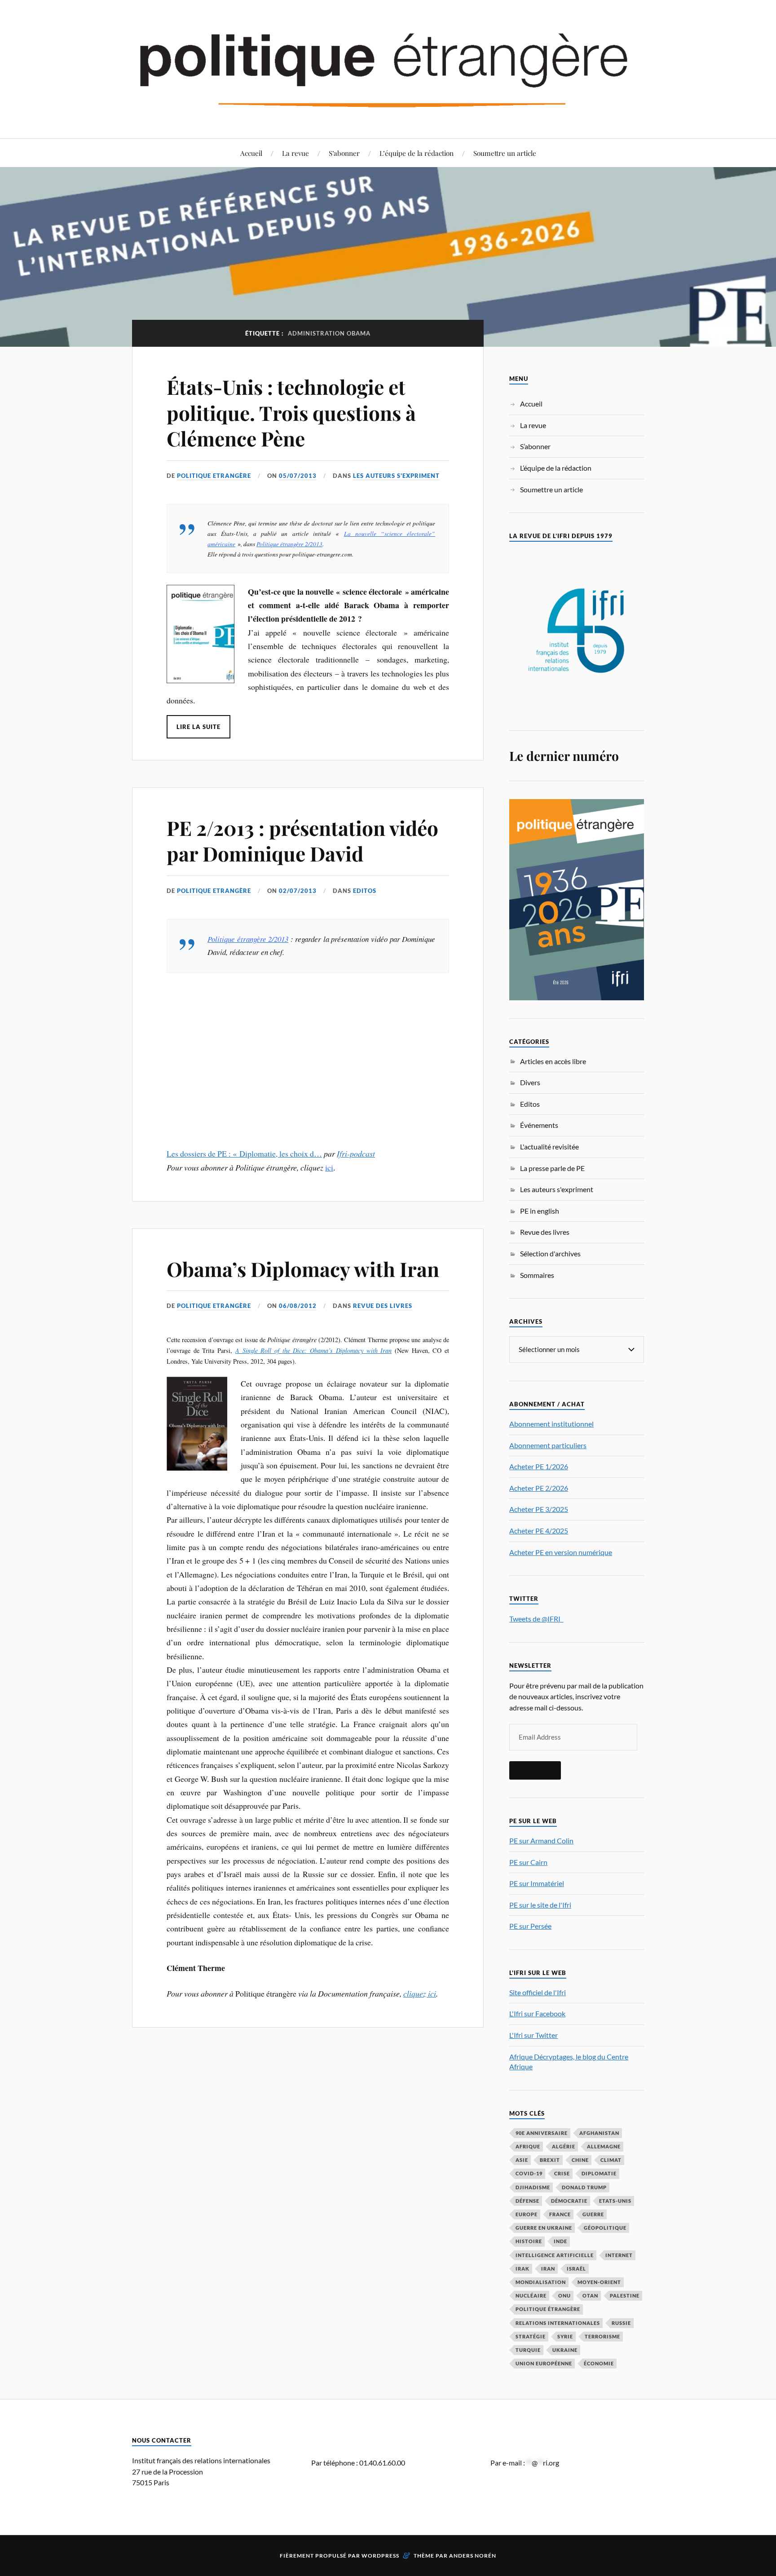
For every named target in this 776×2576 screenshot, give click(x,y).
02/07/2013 (298, 891)
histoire (529, 2241)
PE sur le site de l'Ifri (540, 1905)
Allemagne (604, 2146)
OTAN (590, 2295)
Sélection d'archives (550, 1253)
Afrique (528, 2146)
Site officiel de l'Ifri (538, 1992)
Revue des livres (383, 1306)
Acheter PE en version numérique (561, 1552)
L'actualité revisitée (549, 1147)
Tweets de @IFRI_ (536, 1619)
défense (527, 2201)
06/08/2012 (298, 1306)
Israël (576, 2269)
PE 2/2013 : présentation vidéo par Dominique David (302, 840)
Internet (619, 2255)
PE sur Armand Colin (541, 1840)
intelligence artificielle (555, 2255)
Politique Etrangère (214, 476)
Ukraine (565, 2350)
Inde (560, 2241)
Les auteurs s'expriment (396, 476)
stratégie (531, 2336)
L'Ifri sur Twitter (533, 2035)
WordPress (380, 2556)
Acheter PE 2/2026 (539, 1488)
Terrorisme (602, 2336)
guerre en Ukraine (544, 2228)
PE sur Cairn (528, 1862)
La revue (295, 153)
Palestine (625, 2295)
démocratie (569, 2201)
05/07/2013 (298, 476)
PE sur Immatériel (537, 1883)
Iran (548, 2269)
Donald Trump (584, 2187)
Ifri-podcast (356, 1153)
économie (599, 2363)
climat (611, 2160)
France (560, 2214)
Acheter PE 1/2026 (539, 1466)
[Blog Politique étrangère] (388, 68)
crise (562, 2173)
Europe (527, 2214)
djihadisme (533, 2187)
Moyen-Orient (599, 2282)
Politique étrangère (548, 2309)
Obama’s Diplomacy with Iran (303, 1269)
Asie (522, 2160)
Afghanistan (599, 2133)
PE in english (540, 1211)
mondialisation (541, 2282)
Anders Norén (473, 2556)
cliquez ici (420, 1993)
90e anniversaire (542, 2133)
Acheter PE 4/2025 (539, 1531)
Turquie (528, 2350)
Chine (580, 2160)
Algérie (564, 2146)
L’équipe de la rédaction (417, 153)
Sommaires (537, 1275)
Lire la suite (198, 727)
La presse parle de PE (552, 1168)
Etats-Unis (615, 2201)
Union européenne (544, 2363)
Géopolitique (605, 2228)
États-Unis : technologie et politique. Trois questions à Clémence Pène (291, 412)
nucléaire (531, 2295)
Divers (530, 1082)
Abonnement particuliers (548, 1445)
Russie (621, 2323)
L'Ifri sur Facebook (537, 2013)
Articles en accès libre (553, 1061)
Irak (522, 2269)
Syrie (565, 2336)
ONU (564, 2295)
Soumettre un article (505, 153)
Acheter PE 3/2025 (539, 1509)
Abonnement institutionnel (551, 1424)
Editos (365, 891)
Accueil (251, 153)
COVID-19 (529, 2173)
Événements (539, 1125)
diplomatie (599, 2173)
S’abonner (344, 153)
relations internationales (558, 2323)
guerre (593, 2214)
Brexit (550, 2160)
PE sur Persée (530, 1926)
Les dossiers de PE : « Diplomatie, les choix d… (244, 1153)
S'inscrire (535, 1770)
